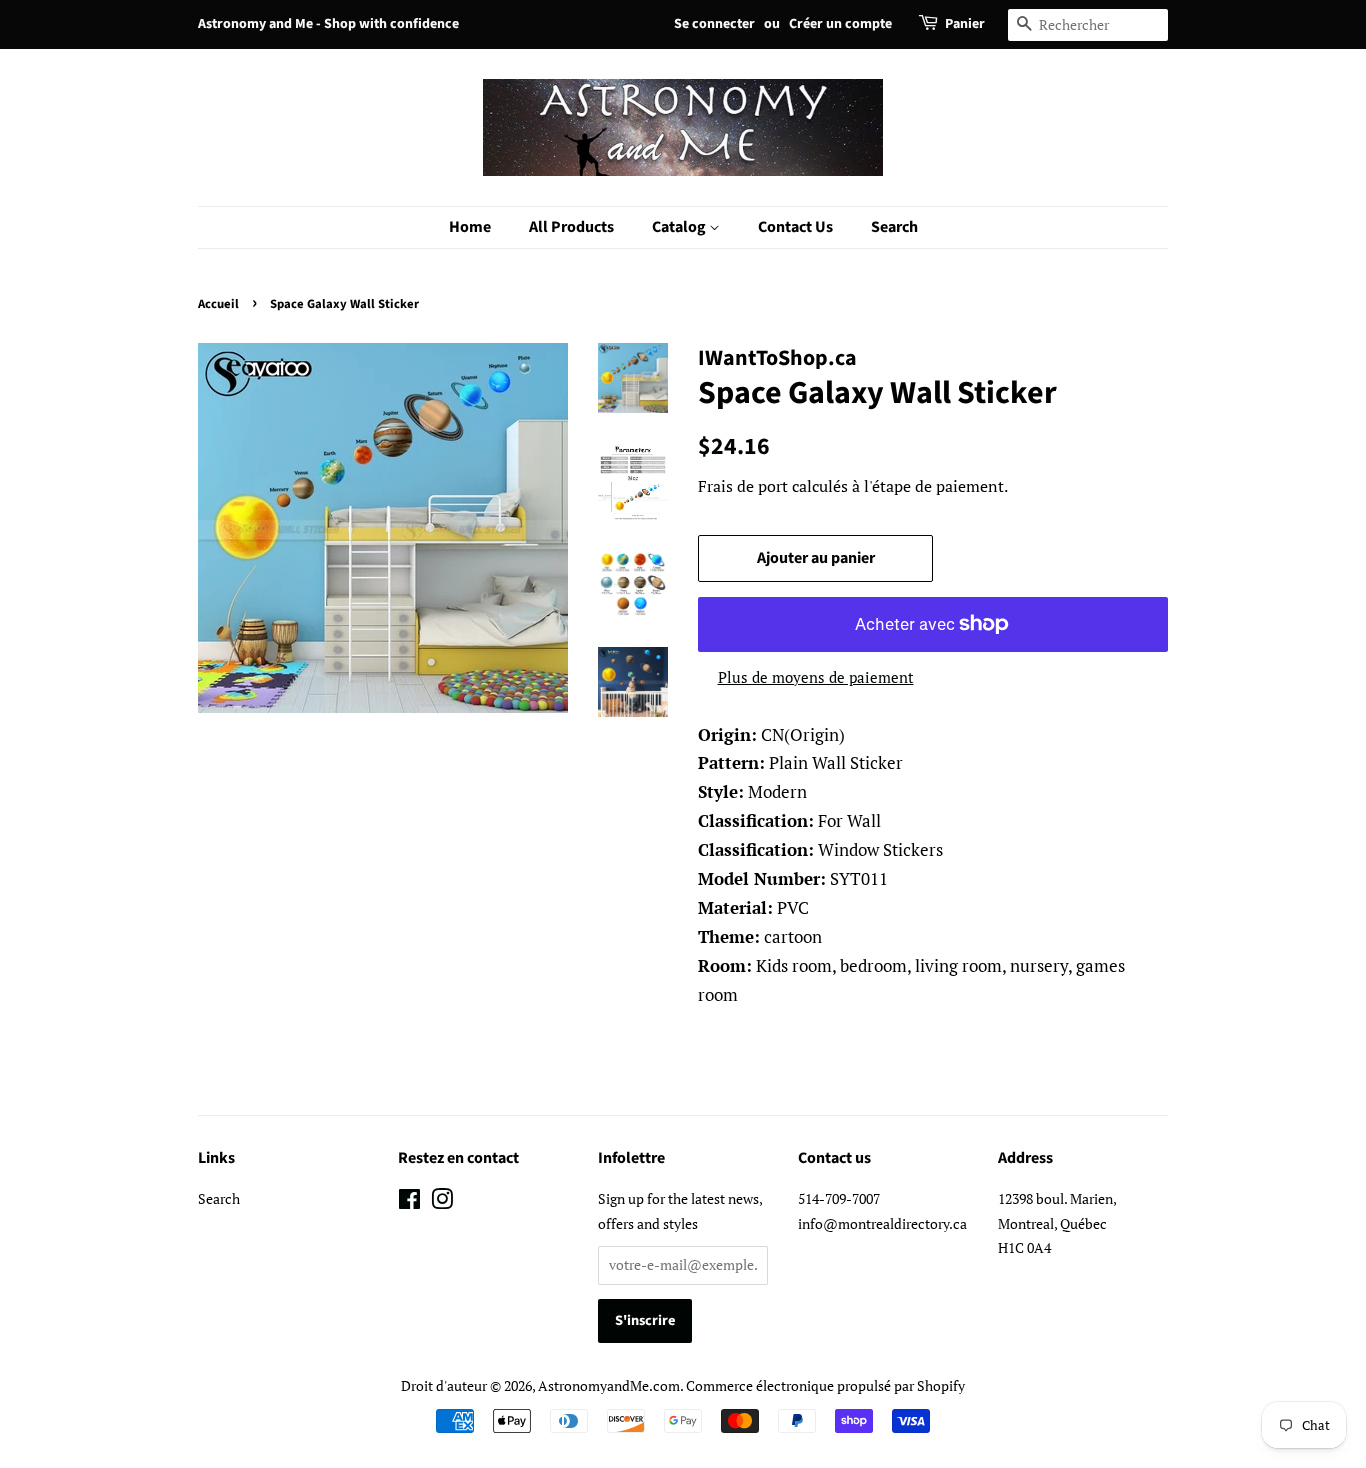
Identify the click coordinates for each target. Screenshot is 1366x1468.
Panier (965, 24)
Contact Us (795, 227)
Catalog (680, 227)
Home (470, 227)
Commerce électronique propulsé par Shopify (825, 1385)
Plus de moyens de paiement (816, 677)
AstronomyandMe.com (609, 1385)
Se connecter (714, 24)
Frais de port (743, 486)
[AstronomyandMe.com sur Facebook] (409, 1202)
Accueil (218, 304)
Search (894, 227)
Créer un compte (840, 24)
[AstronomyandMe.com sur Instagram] (442, 1202)
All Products (571, 227)
